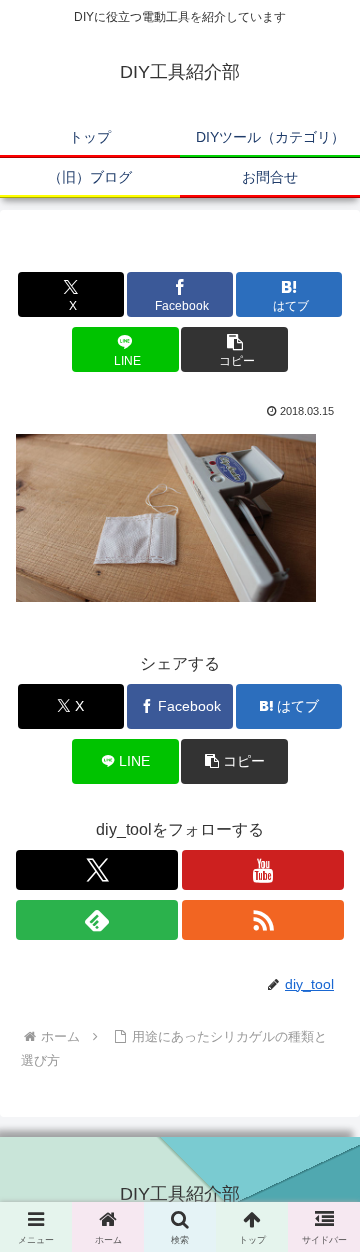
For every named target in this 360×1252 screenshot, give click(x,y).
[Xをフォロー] (97, 870)
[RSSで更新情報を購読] (263, 920)
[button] (234, 349)
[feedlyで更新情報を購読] (97, 920)
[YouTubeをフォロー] (263, 870)
